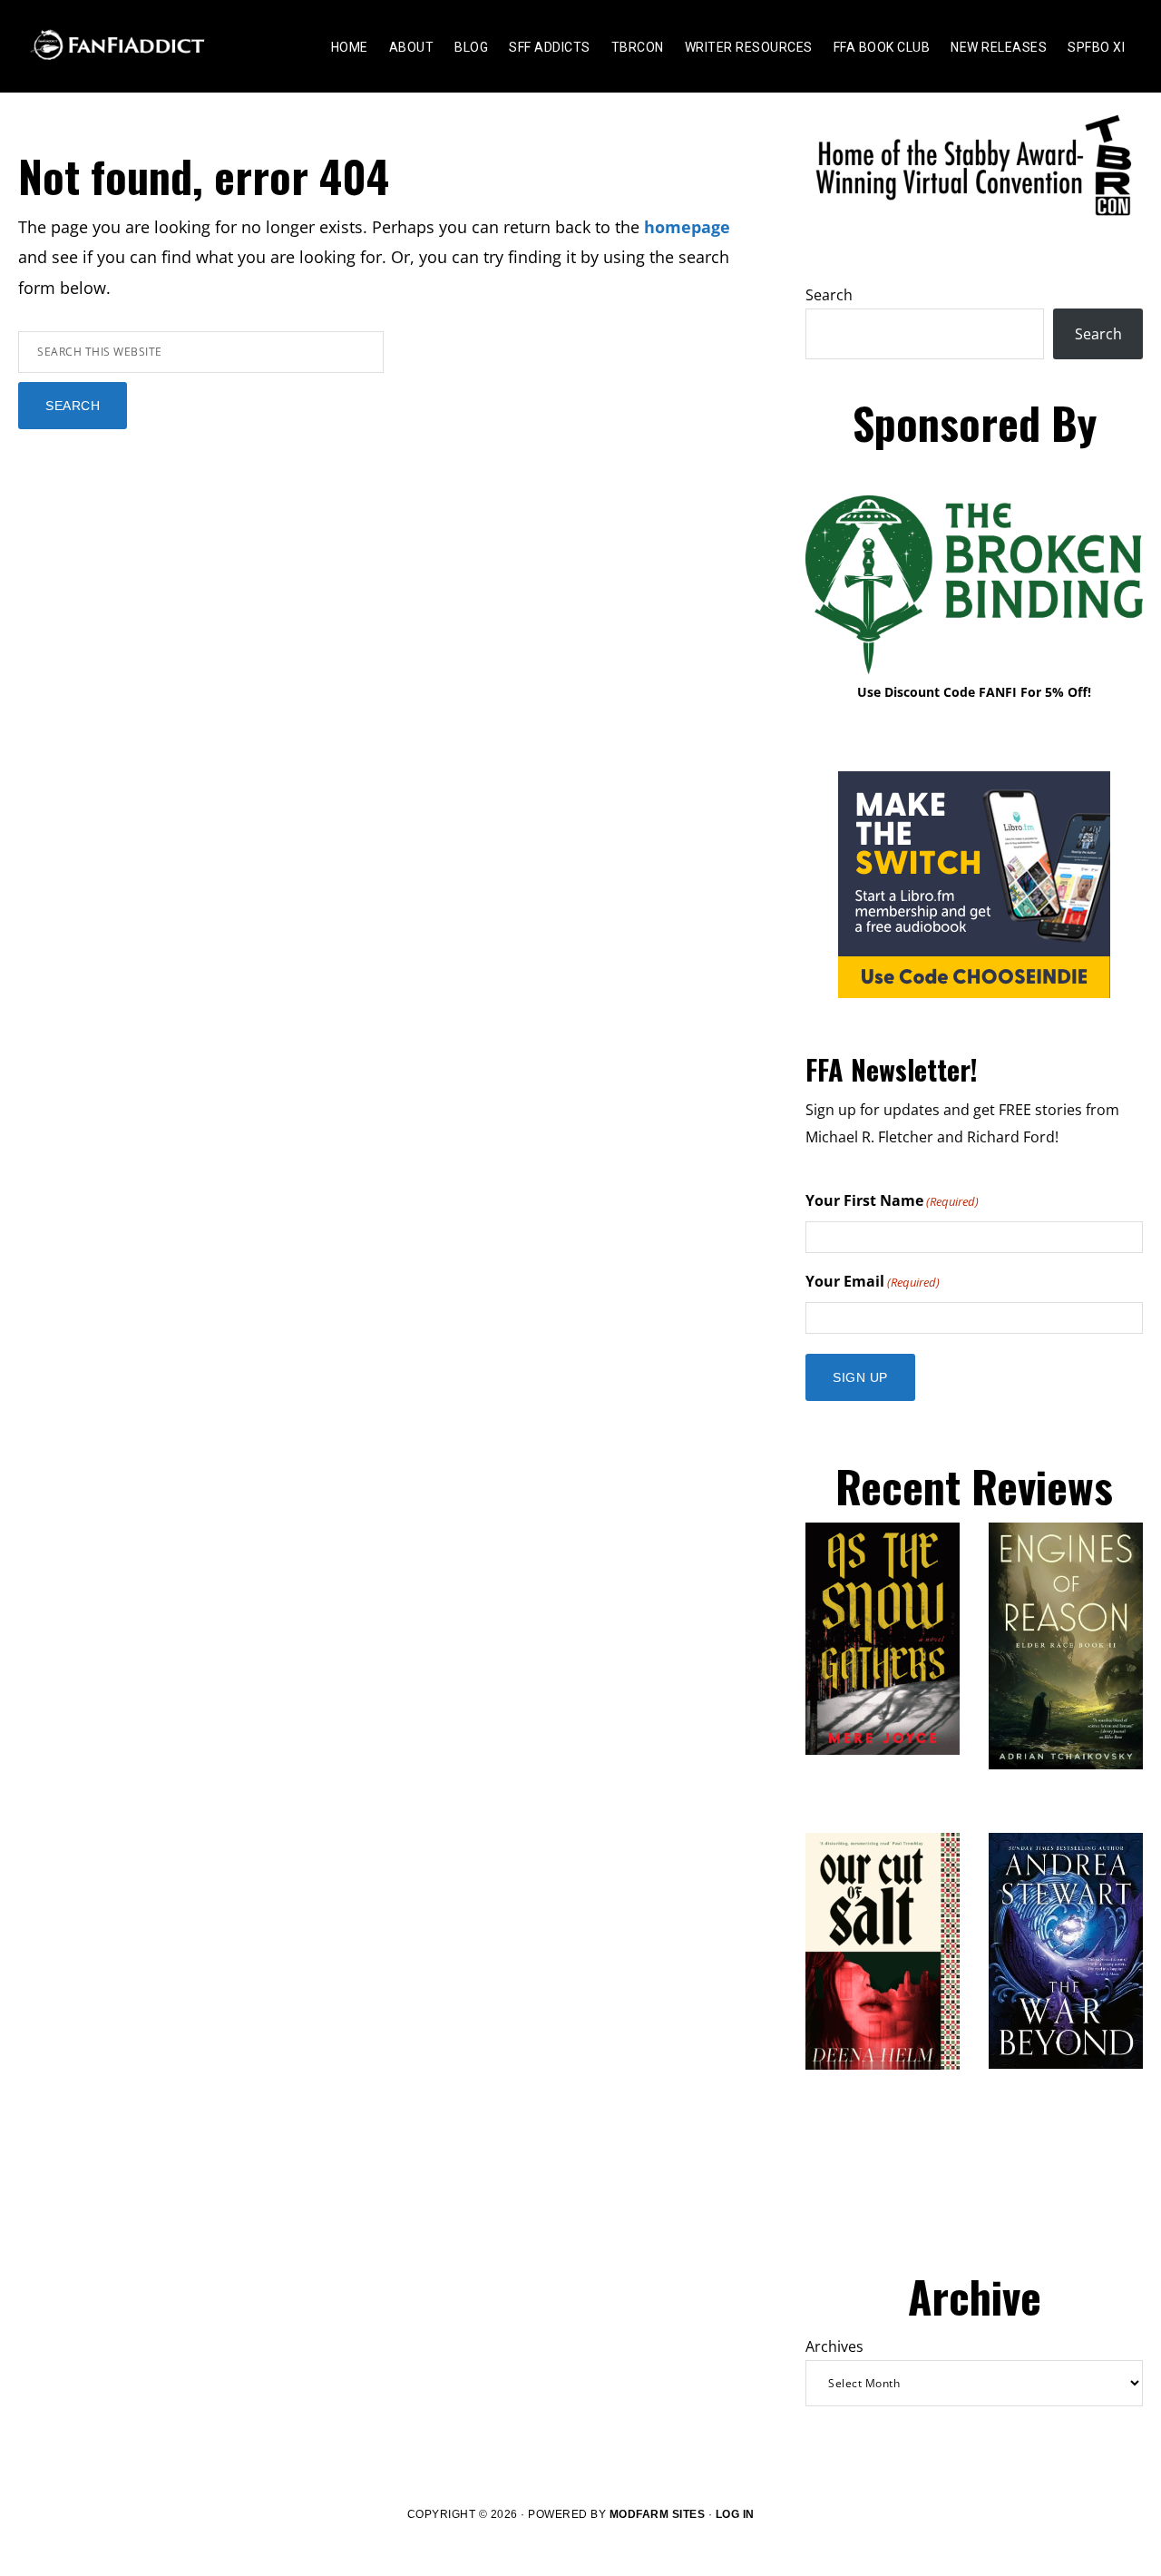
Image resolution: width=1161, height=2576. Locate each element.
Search (829, 295)
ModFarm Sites (658, 2514)
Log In (735, 2514)
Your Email (873, 1281)
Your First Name (892, 1200)
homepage (687, 227)
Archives (834, 2346)
